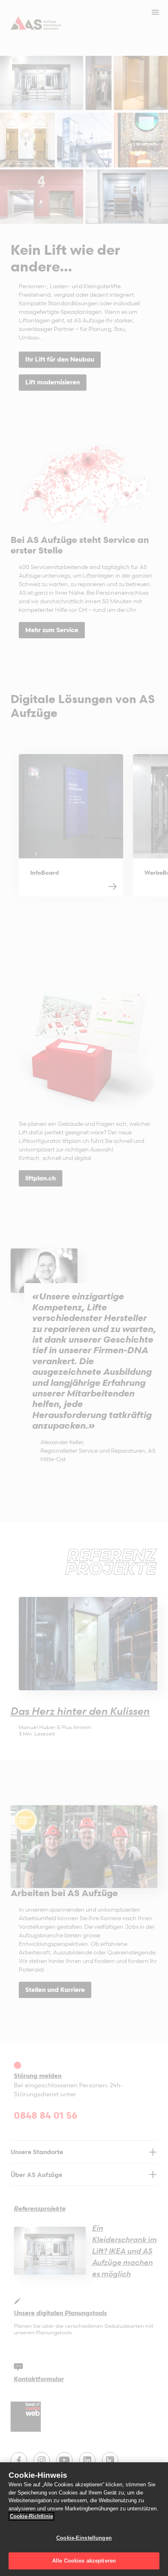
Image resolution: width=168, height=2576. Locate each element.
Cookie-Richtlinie (31, 2516)
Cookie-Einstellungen (84, 2538)
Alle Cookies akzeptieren (84, 2561)
